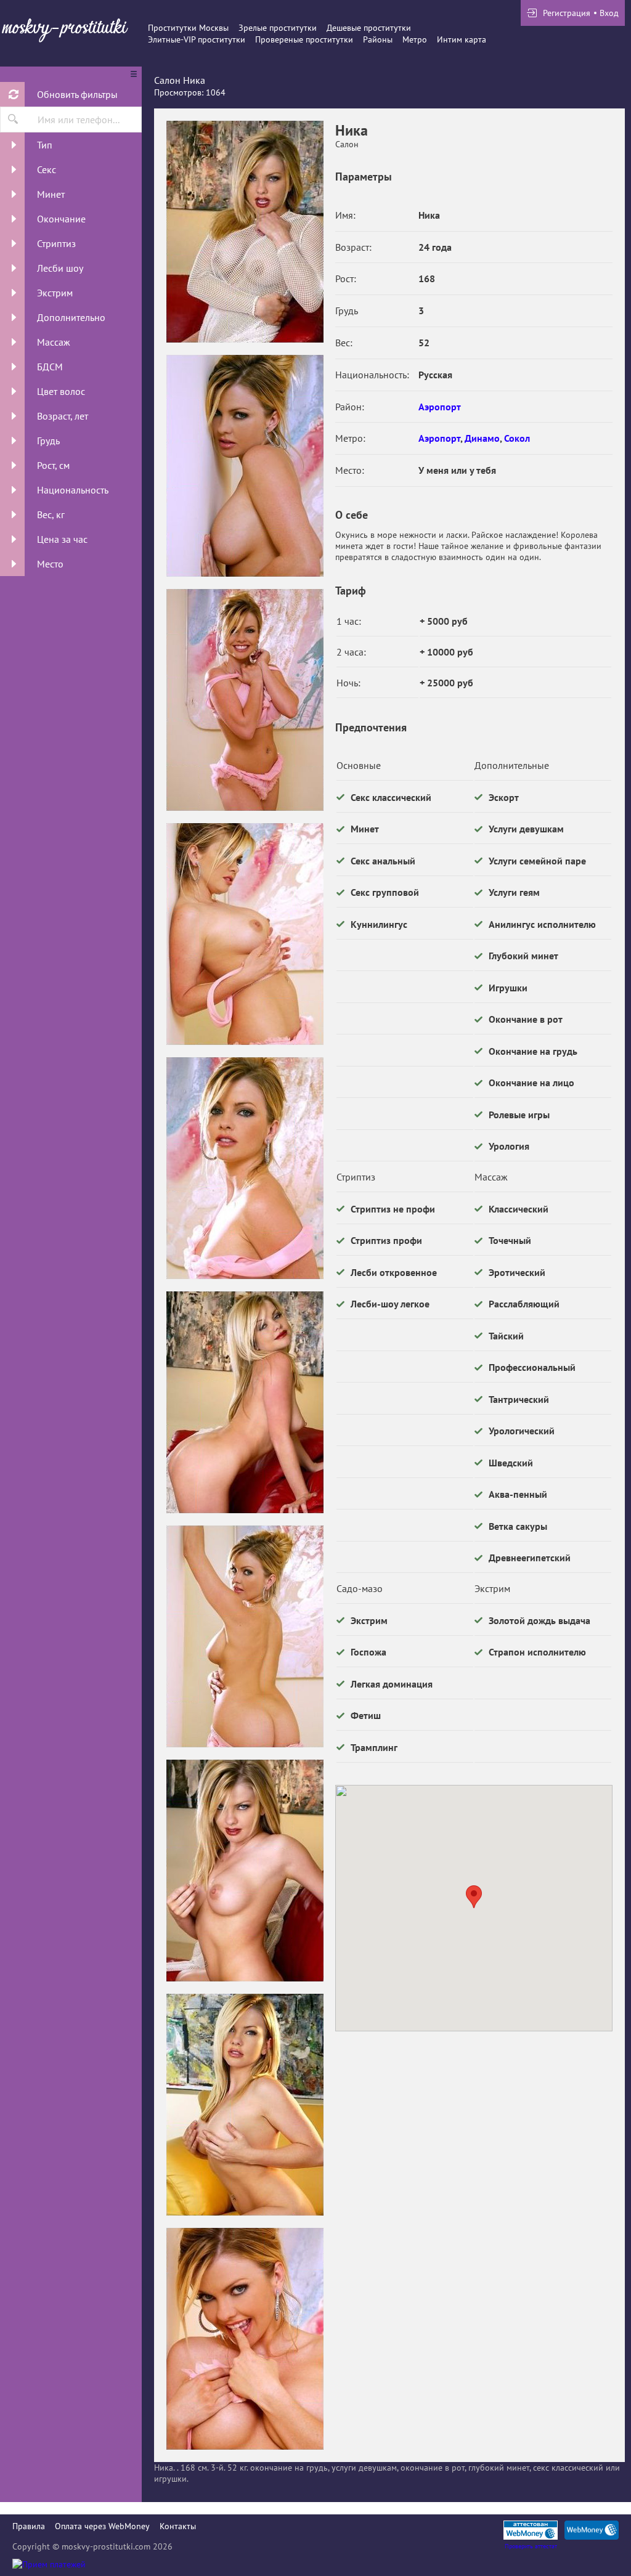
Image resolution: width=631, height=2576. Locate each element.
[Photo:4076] (245, 1168)
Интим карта (462, 39)
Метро (415, 39)
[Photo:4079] (245, 1871)
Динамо (482, 438)
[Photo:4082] (245, 2339)
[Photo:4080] (245, 2105)
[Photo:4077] (245, 1402)
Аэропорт (440, 407)
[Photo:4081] (245, 232)
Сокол (517, 438)
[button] (474, 1897)
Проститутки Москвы (188, 28)
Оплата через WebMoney (102, 2526)
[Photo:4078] (245, 1636)
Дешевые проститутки (369, 28)
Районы (378, 39)
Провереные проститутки (304, 39)
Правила (29, 2526)
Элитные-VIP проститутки (197, 39)
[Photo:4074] (245, 700)
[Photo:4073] (245, 466)
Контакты (178, 2526)
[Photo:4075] (245, 934)
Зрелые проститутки (278, 28)
